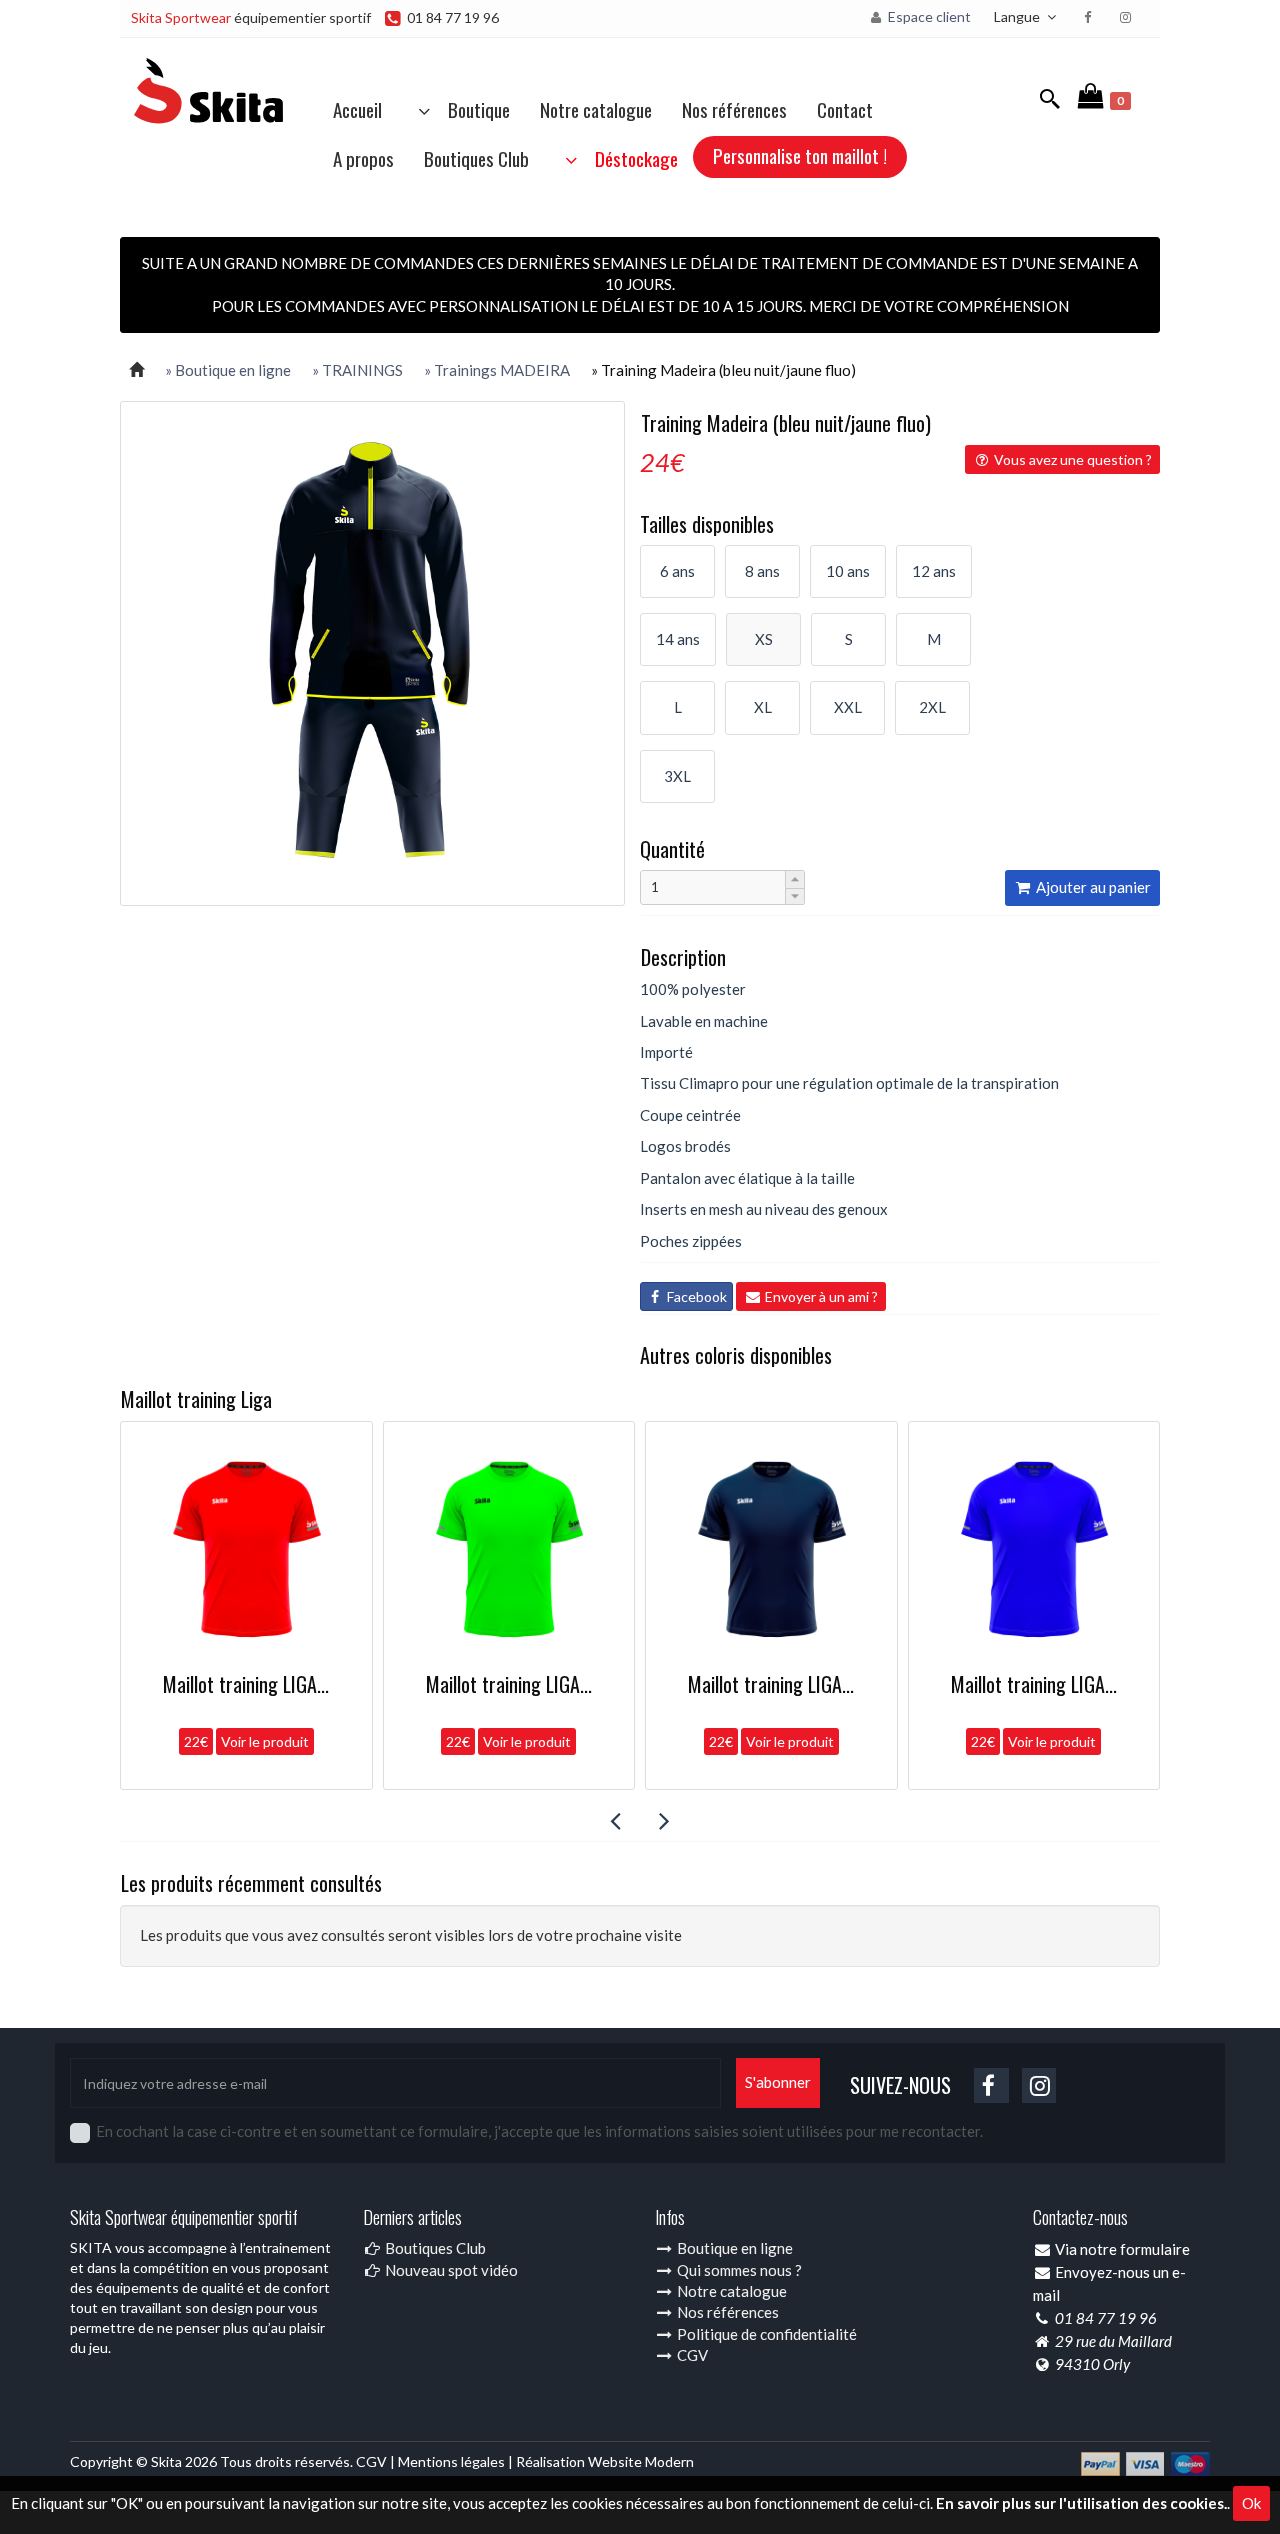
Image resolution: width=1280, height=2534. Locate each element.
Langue (1018, 16)
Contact (845, 109)
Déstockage (630, 158)
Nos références (734, 109)
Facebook (695, 1296)
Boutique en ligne (733, 2248)
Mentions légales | (457, 2461)
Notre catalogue (596, 109)
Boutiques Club (476, 158)
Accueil (357, 109)
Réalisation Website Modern (605, 2461)
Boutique (473, 109)
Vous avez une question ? (1071, 459)
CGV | (377, 2461)
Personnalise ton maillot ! (800, 155)
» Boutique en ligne (228, 370)
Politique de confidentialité (765, 2334)
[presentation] (615, 1820)
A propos (363, 158)
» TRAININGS (357, 370)
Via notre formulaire (1122, 2249)
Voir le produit (326, 1741)
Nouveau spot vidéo (450, 2270)
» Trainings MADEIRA (497, 370)
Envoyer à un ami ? (820, 1296)
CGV (691, 2355)
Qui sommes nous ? (738, 2270)
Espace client (928, 16)
